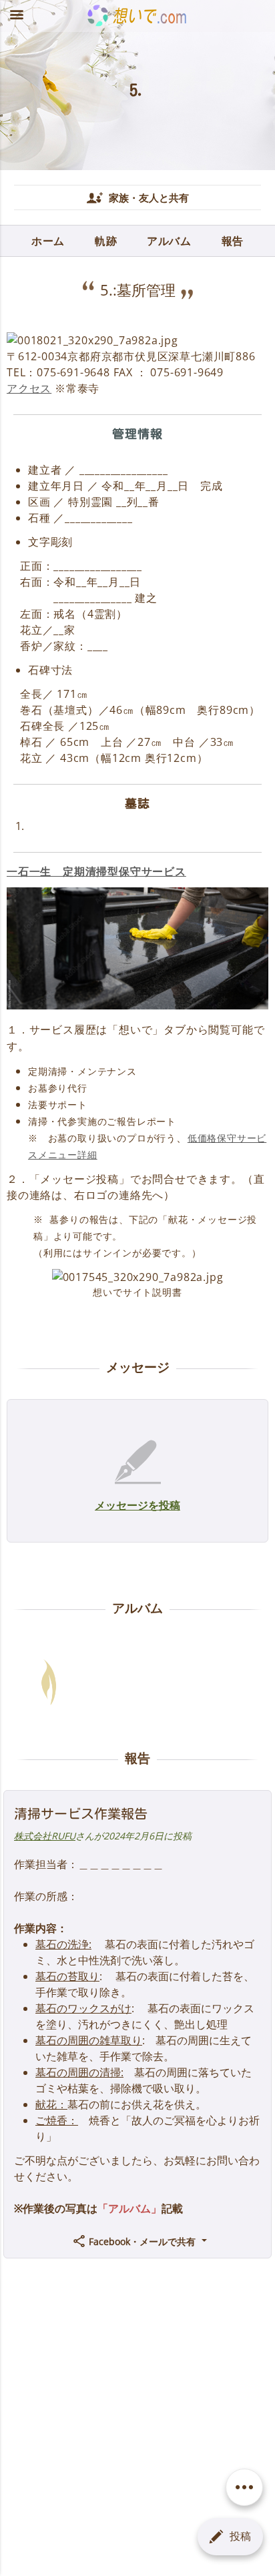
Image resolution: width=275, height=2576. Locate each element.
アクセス (29, 388)
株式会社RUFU (45, 1836)
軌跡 (106, 241)
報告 (233, 241)
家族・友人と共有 (148, 197)
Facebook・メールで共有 (142, 2241)
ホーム (48, 241)
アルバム (169, 241)
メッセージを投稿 (137, 1505)
